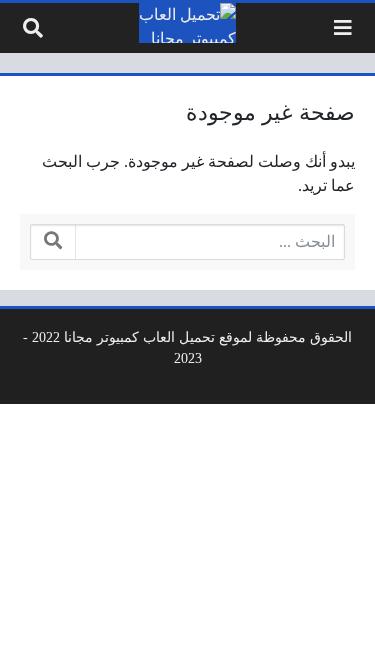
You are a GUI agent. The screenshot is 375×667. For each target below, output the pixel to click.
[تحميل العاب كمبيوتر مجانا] (188, 23)
